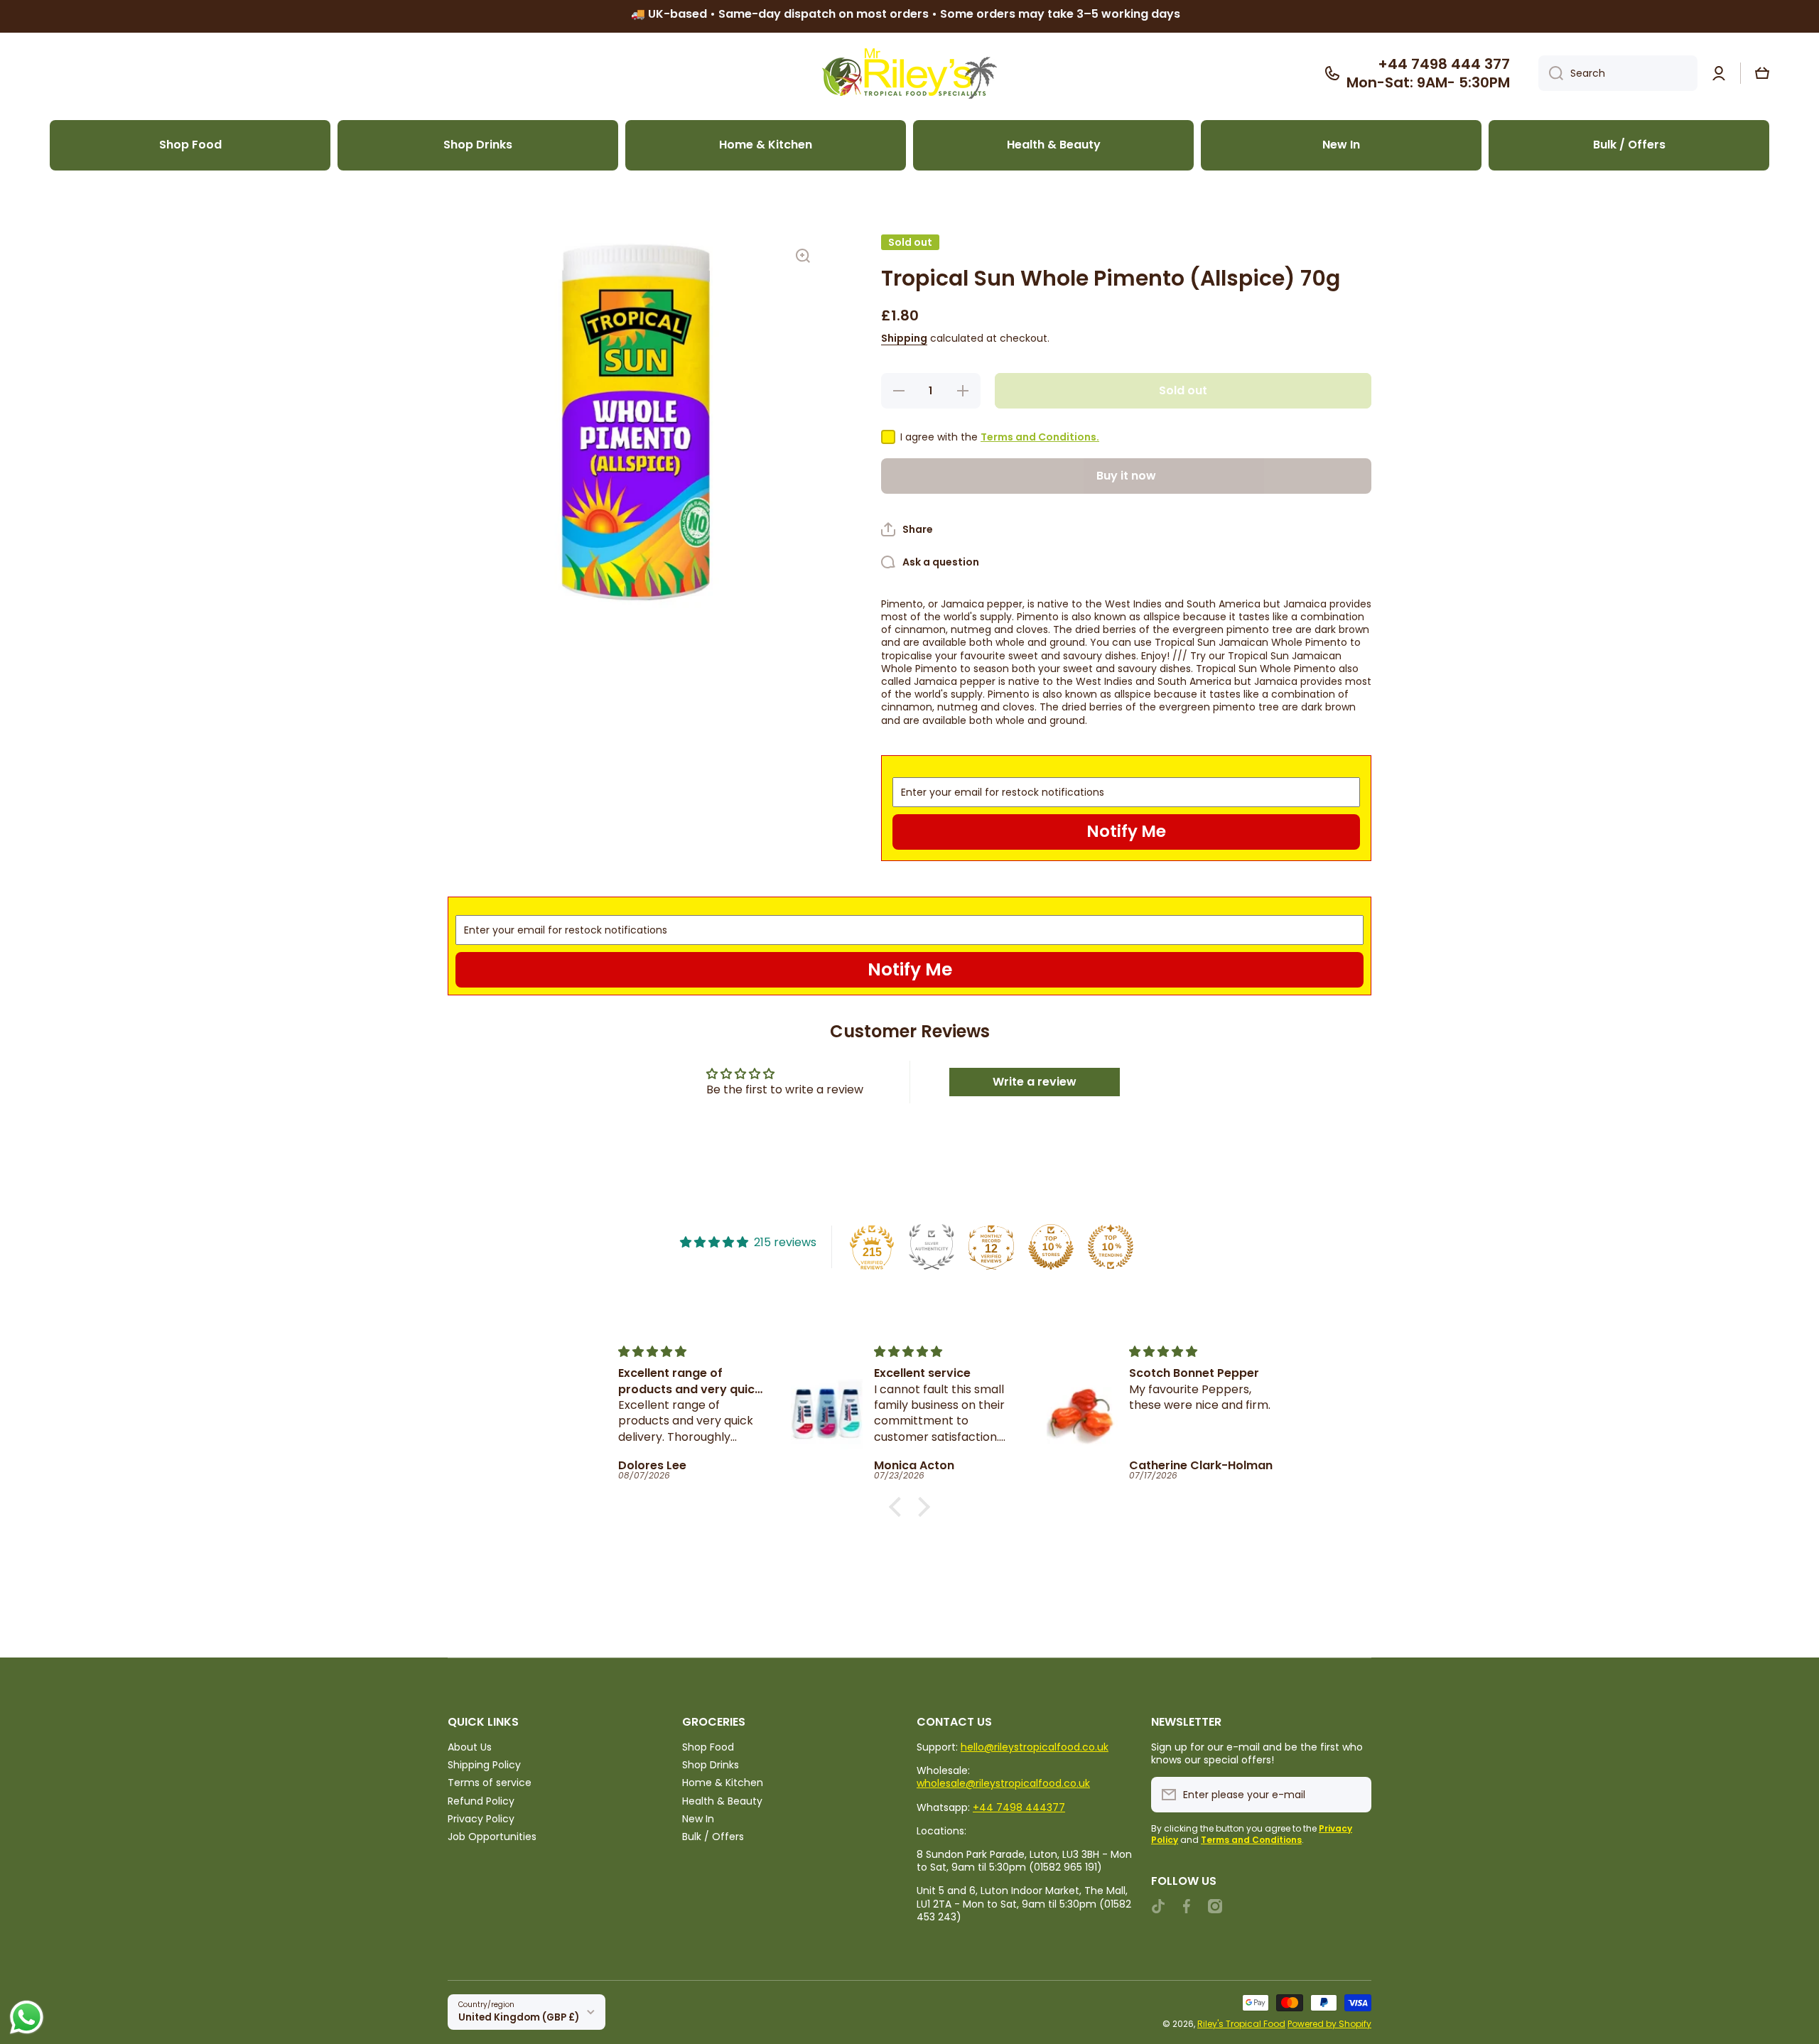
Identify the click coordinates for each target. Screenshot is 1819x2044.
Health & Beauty (722, 1801)
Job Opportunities (492, 1836)
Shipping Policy (484, 1764)
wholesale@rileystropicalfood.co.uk (1003, 1783)
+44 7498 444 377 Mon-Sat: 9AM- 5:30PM (1428, 73)
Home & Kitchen (723, 1782)
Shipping (904, 338)
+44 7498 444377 (1019, 1807)
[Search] (1551, 73)
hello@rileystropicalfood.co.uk (1035, 1747)
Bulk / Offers (713, 1836)
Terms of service (490, 1782)
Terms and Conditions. (1040, 437)
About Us (470, 1747)
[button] (1762, 73)
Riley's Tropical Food (1241, 2024)
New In (698, 1818)
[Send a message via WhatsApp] (27, 2017)
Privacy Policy (481, 1818)
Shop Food (708, 1747)
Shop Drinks (711, 1764)
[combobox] (1618, 73)
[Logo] (909, 74)
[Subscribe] (1354, 1795)
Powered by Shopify (1329, 2024)
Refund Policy (481, 1801)
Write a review (1035, 1082)
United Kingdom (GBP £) (519, 2017)
